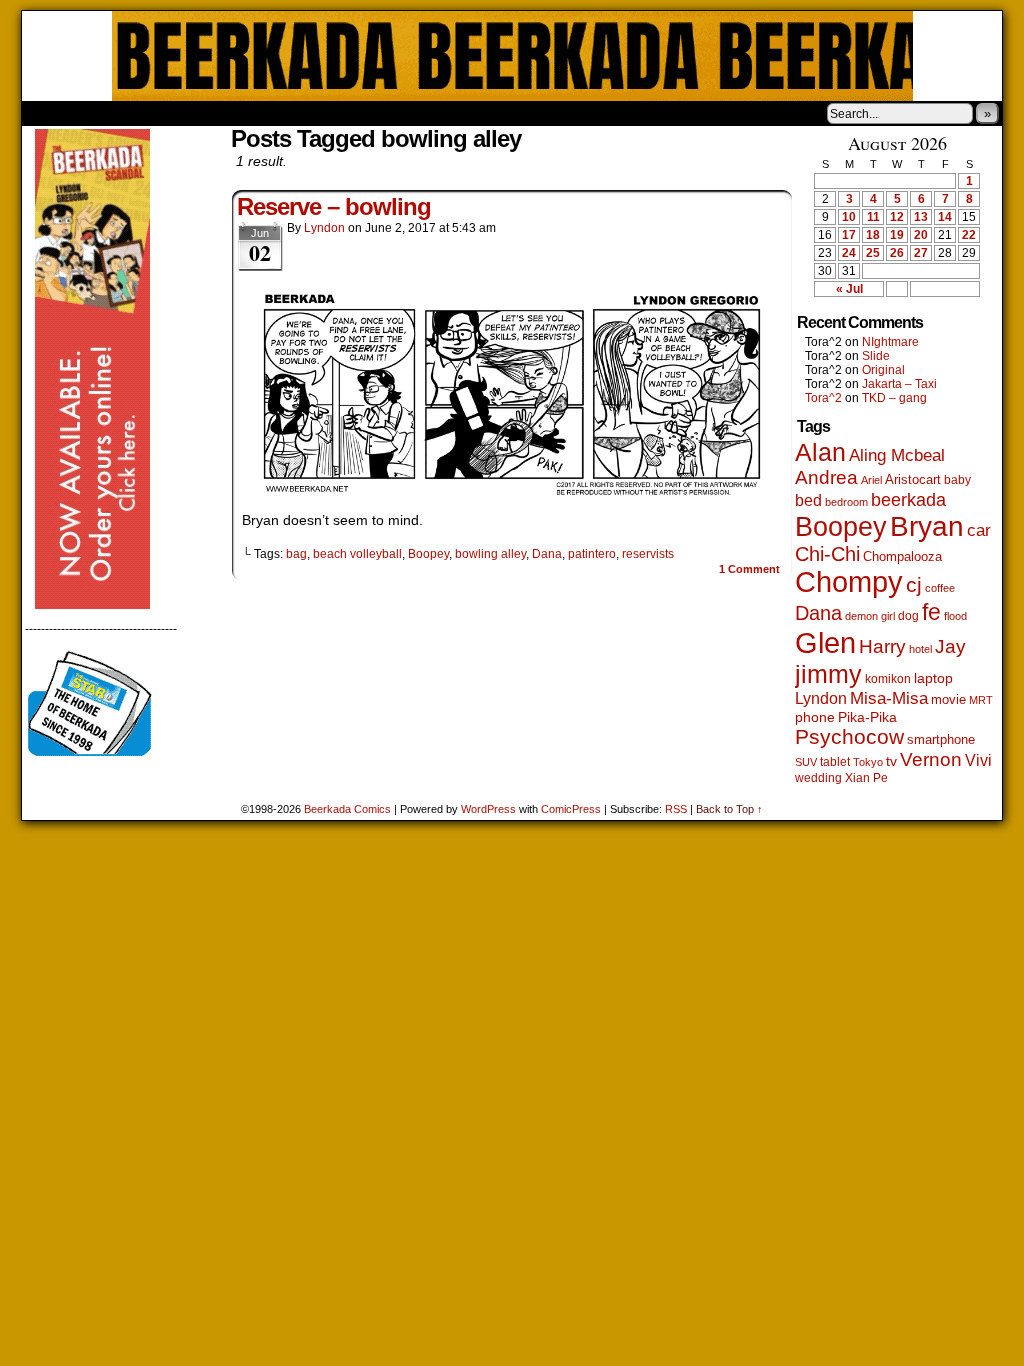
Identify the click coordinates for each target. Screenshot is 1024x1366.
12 (897, 217)
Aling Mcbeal (897, 455)
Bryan (927, 526)
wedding (818, 777)
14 (945, 217)
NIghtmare (890, 342)
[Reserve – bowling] (512, 492)
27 (921, 253)
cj (914, 585)
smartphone (941, 739)
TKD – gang (894, 398)
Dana (547, 554)
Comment (749, 569)
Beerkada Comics (512, 56)
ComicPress (571, 809)
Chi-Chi (827, 554)
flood (955, 616)
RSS (676, 809)
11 (873, 217)
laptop (933, 678)
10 (849, 217)
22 (969, 235)
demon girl (870, 616)
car (979, 530)
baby (957, 480)
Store (171, 113)
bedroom (846, 502)
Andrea (826, 477)
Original (883, 370)
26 (897, 253)
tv (891, 761)
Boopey (428, 554)
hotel (920, 649)
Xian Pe (866, 777)
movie (948, 700)
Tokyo (868, 762)
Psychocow (849, 736)
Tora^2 (823, 398)
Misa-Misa (889, 698)
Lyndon (324, 228)
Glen (825, 642)
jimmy (828, 674)
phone (815, 717)
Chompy (849, 582)
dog (908, 615)
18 (873, 235)
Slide (876, 356)
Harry (882, 646)
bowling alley (490, 554)
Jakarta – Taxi (899, 384)
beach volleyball (357, 554)
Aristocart (913, 480)
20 (921, 235)
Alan (820, 452)
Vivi (978, 760)
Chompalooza (902, 556)
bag (296, 554)
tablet (835, 761)
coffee (940, 588)
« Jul (849, 289)
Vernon (931, 759)
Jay (950, 646)
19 (897, 235)
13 (921, 217)
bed (808, 500)
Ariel (871, 480)
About (109, 113)
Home (50, 113)
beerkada (908, 499)
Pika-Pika (867, 717)
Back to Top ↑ (729, 809)
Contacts (247, 113)
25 (873, 253)
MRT (981, 700)
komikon (888, 679)
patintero (592, 554)
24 (849, 253)
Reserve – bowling (334, 206)
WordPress (488, 809)
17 (849, 235)
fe (931, 612)
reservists (648, 554)
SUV (806, 762)
